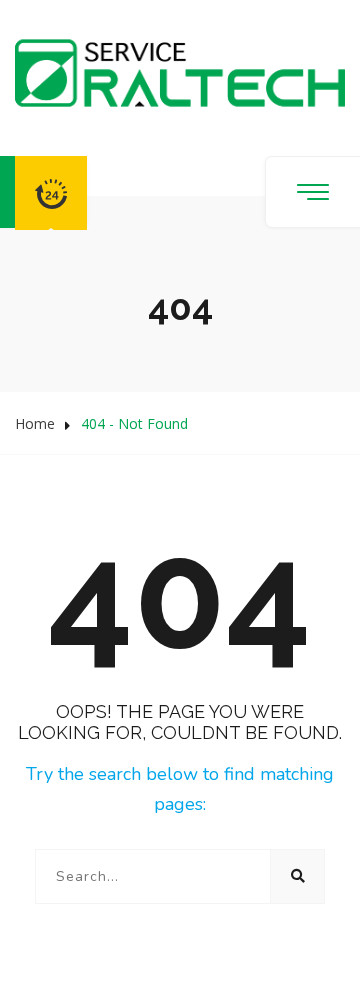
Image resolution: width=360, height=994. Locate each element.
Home (35, 423)
